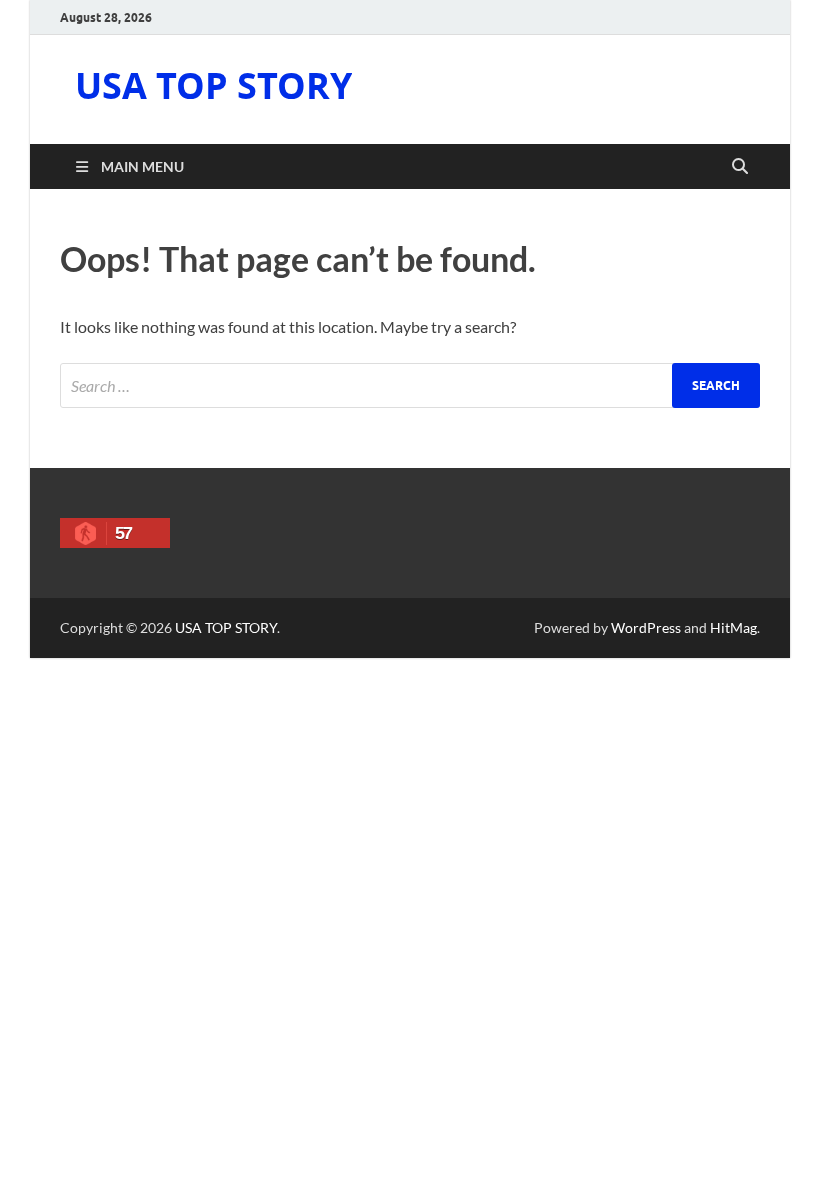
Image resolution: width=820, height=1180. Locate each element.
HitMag (733, 627)
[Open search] (740, 167)
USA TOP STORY (213, 85)
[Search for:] (410, 385)
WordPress (646, 627)
